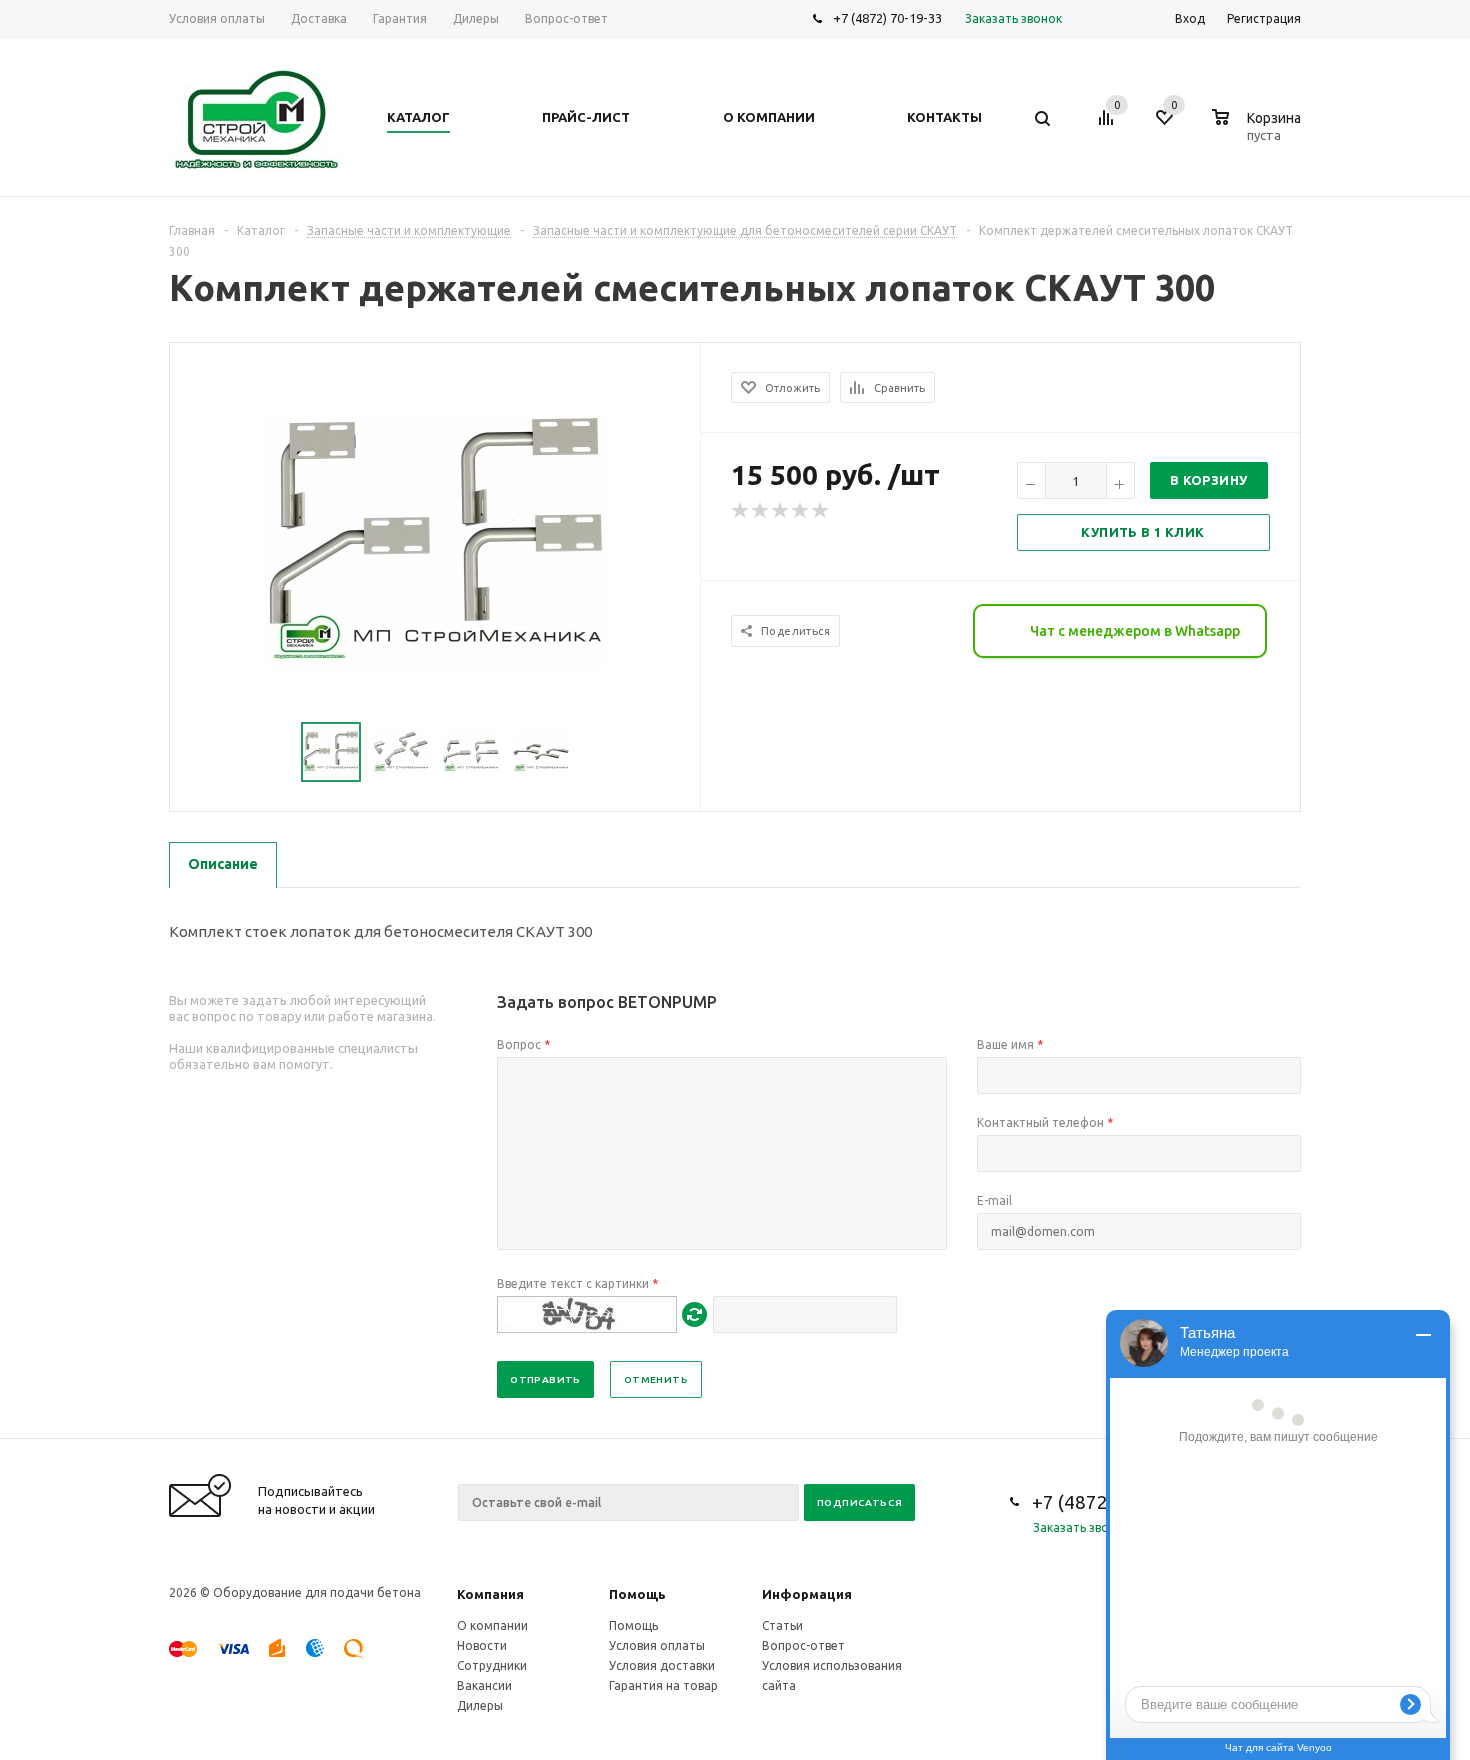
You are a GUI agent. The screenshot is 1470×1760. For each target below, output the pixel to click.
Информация (807, 1594)
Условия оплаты (657, 1645)
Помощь (637, 1594)
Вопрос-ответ (803, 1645)
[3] (781, 511)
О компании (492, 1625)
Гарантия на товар (663, 1685)
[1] (741, 511)
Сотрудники (492, 1665)
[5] (821, 511)
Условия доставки (662, 1665)
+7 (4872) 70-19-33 (887, 18)
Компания (490, 1594)
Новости (482, 1645)
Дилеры (480, 1705)
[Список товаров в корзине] (1259, 132)
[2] (761, 511)
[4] (801, 511)
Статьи (782, 1625)
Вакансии (484, 1685)
